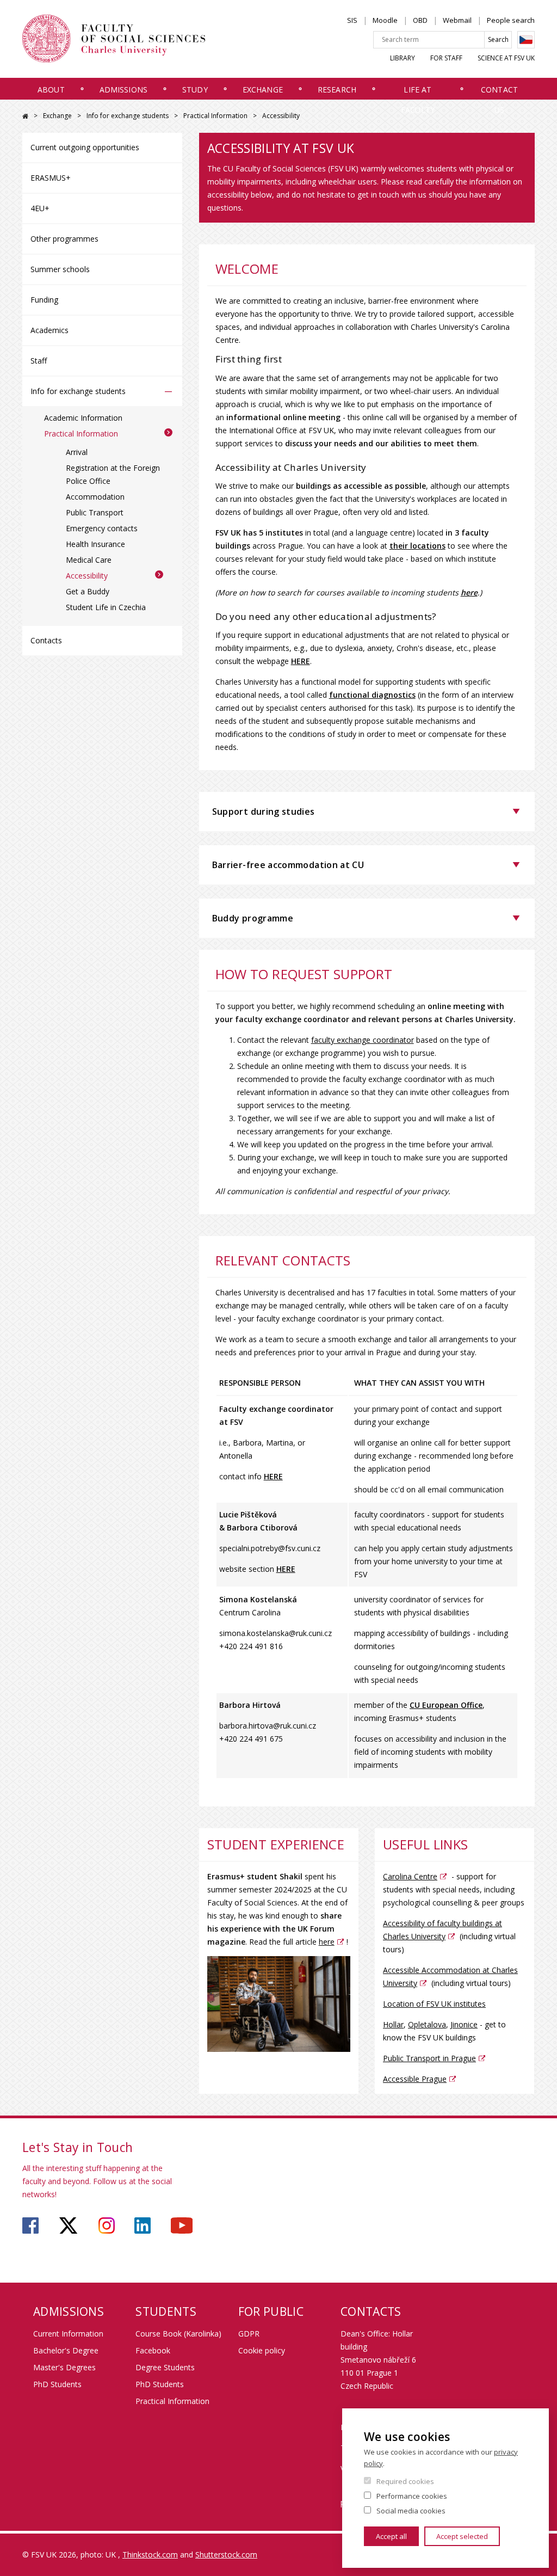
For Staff (446, 58)
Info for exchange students (128, 116)
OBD (420, 20)
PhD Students (57, 2384)
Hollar (393, 2024)
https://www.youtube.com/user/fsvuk (182, 2225)
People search (511, 20)
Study (195, 90)
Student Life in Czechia (106, 607)
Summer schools (60, 269)
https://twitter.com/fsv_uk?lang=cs (68, 2225)
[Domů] (114, 39)
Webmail (457, 20)
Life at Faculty (418, 100)
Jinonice (464, 2024)
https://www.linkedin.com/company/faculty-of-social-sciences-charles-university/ (143, 2225)
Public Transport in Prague (429, 2058)
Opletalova (427, 2024)
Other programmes (64, 239)
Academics (49, 330)
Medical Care (89, 560)
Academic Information (83, 418)
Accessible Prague (415, 2079)
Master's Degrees (64, 2367)
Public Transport (95, 512)
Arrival (77, 452)
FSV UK (25, 116)
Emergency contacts (102, 528)
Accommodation (95, 497)
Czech (526, 40)
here (327, 1942)
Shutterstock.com (226, 2555)
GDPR (249, 2334)
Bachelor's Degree (66, 2350)
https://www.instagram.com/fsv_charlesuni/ (107, 2225)
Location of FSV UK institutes (434, 2004)
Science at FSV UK (506, 58)
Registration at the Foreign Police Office (113, 474)
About (51, 90)
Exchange (263, 90)
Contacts (46, 640)
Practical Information (215, 116)
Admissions (123, 90)
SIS (352, 20)
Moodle (385, 20)
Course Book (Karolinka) (178, 2334)
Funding (44, 300)
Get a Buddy (88, 591)
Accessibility (87, 576)
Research (337, 90)
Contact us (499, 100)
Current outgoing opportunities (85, 147)
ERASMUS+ (51, 178)
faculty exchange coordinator (363, 1040)
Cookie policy (262, 2350)
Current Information (68, 2334)
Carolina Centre (410, 1876)
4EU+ (40, 208)
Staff (39, 361)
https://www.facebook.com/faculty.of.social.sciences (30, 2225)
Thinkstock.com (150, 2555)
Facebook (153, 2350)
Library (403, 58)
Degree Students (165, 2367)
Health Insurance (95, 544)
